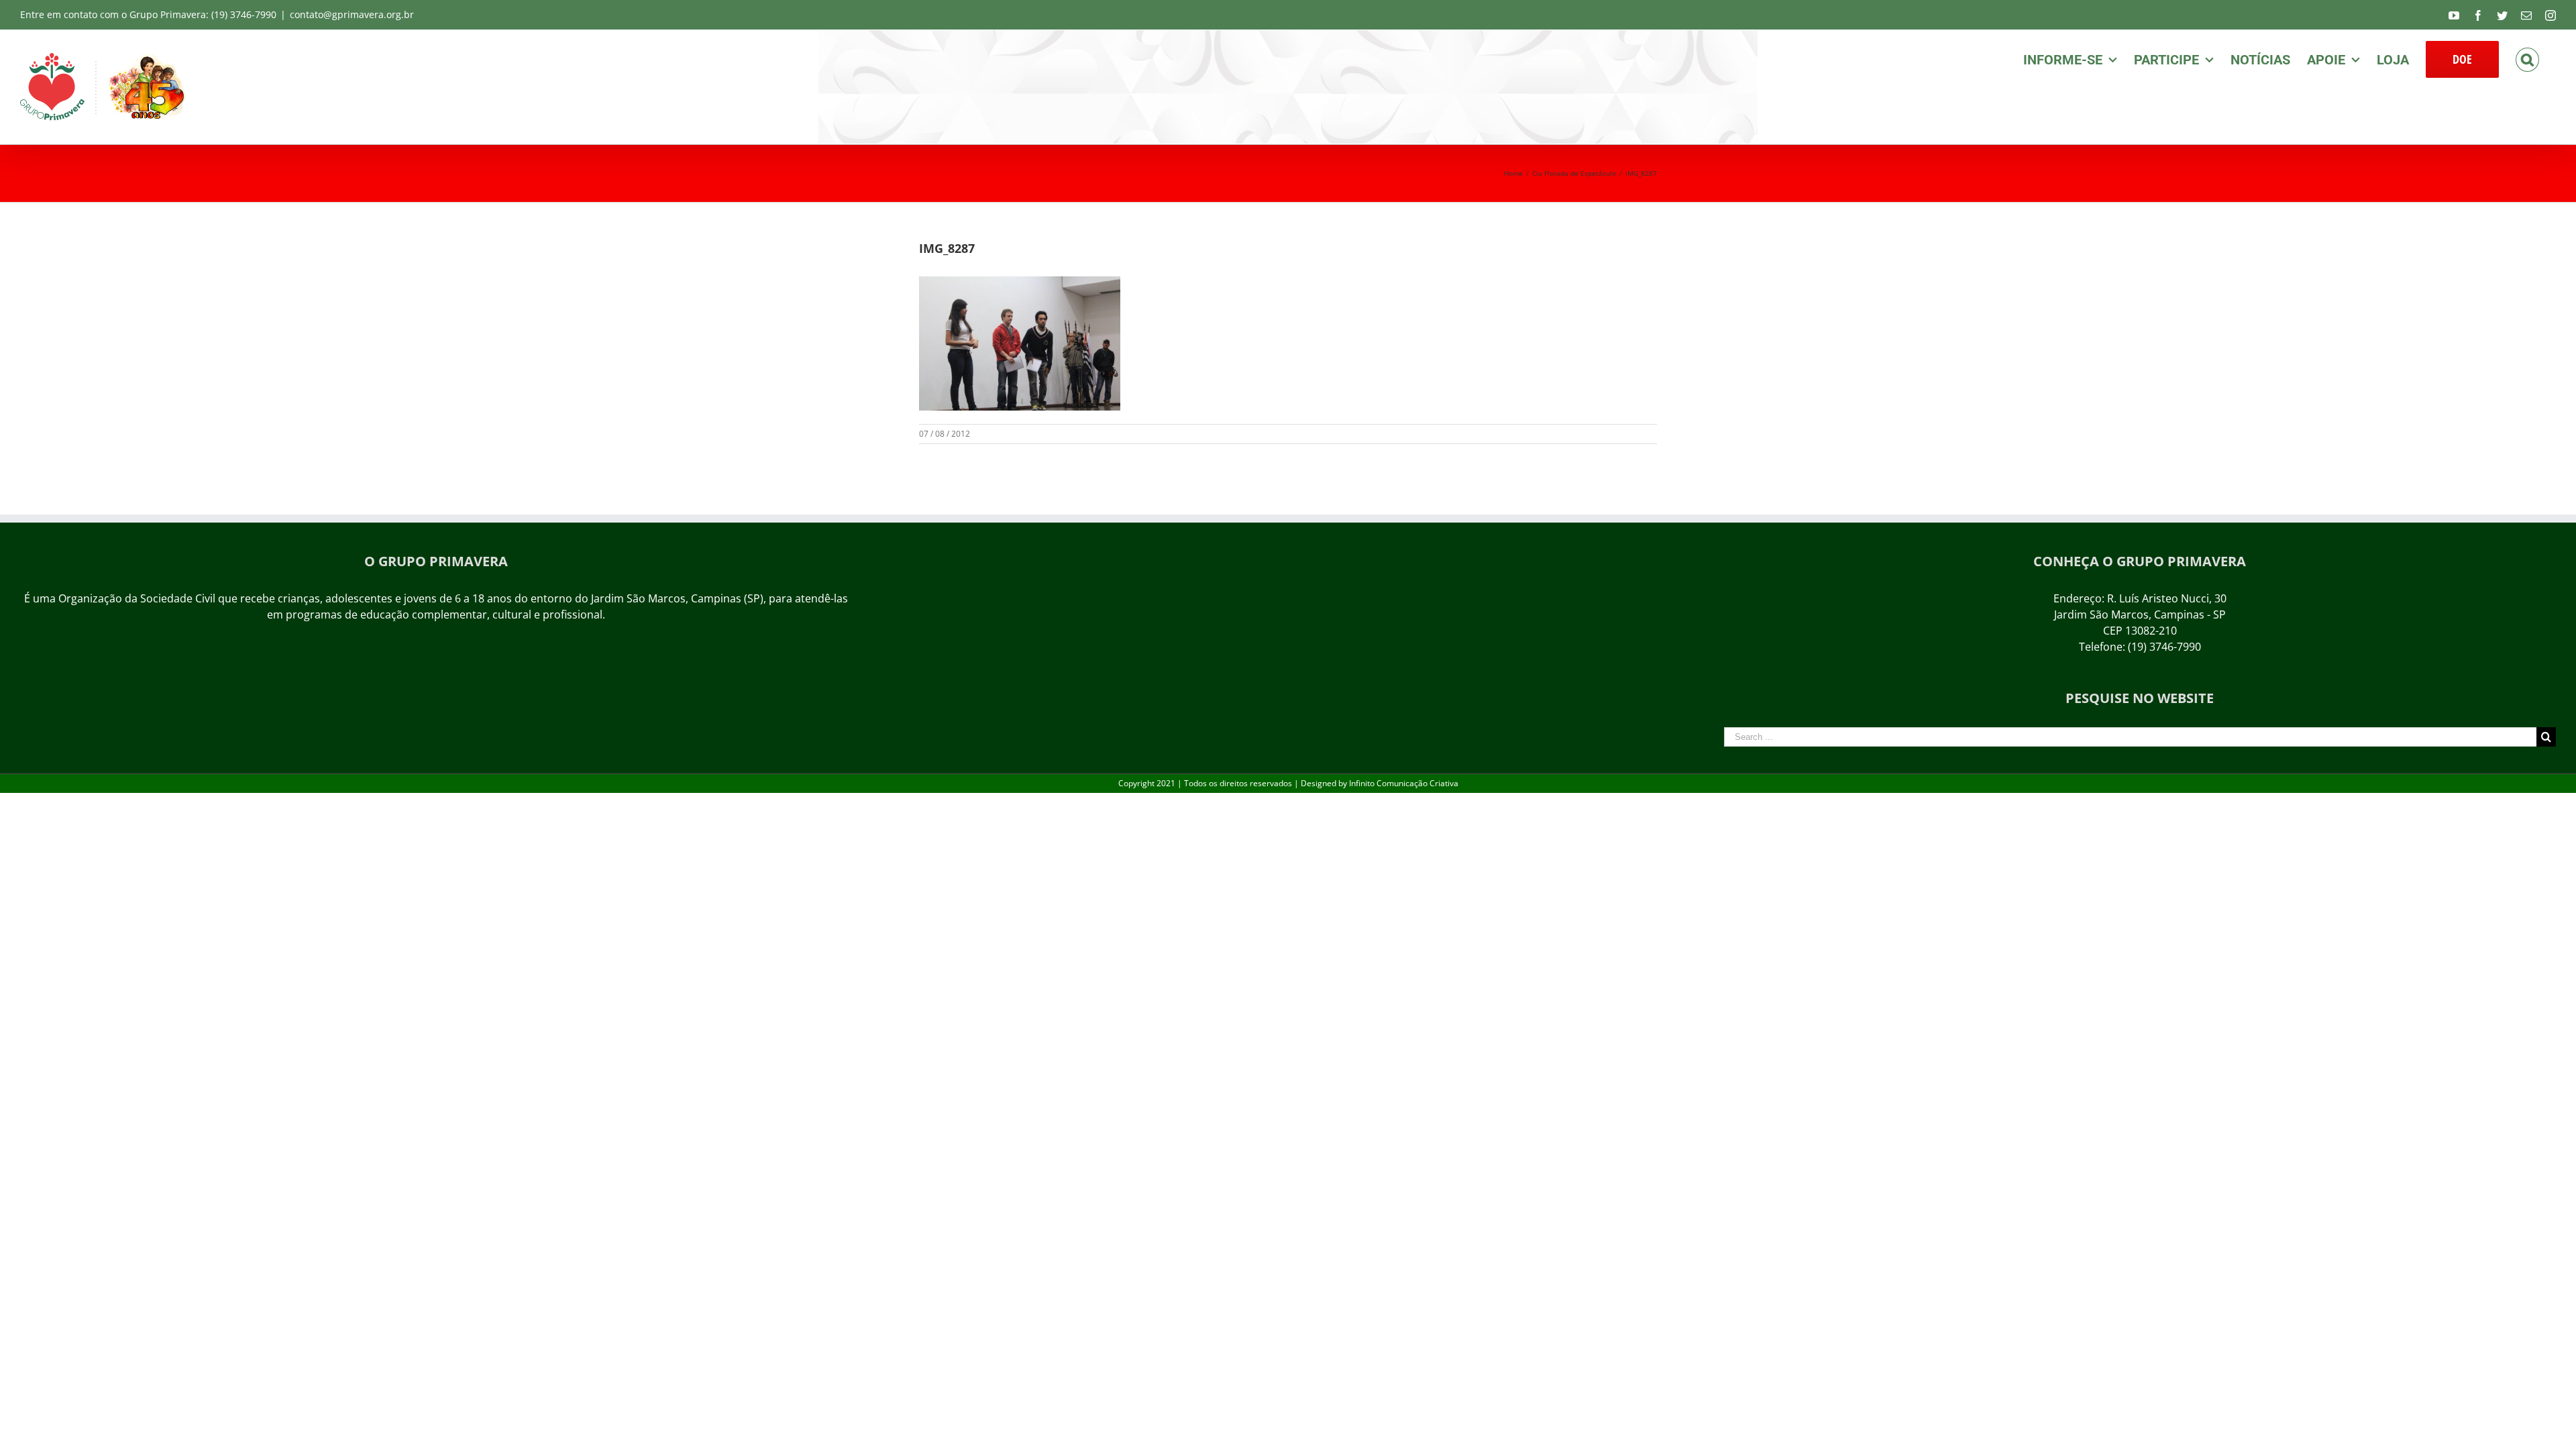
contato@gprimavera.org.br (352, 14)
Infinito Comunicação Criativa (1404, 783)
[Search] (2527, 58)
